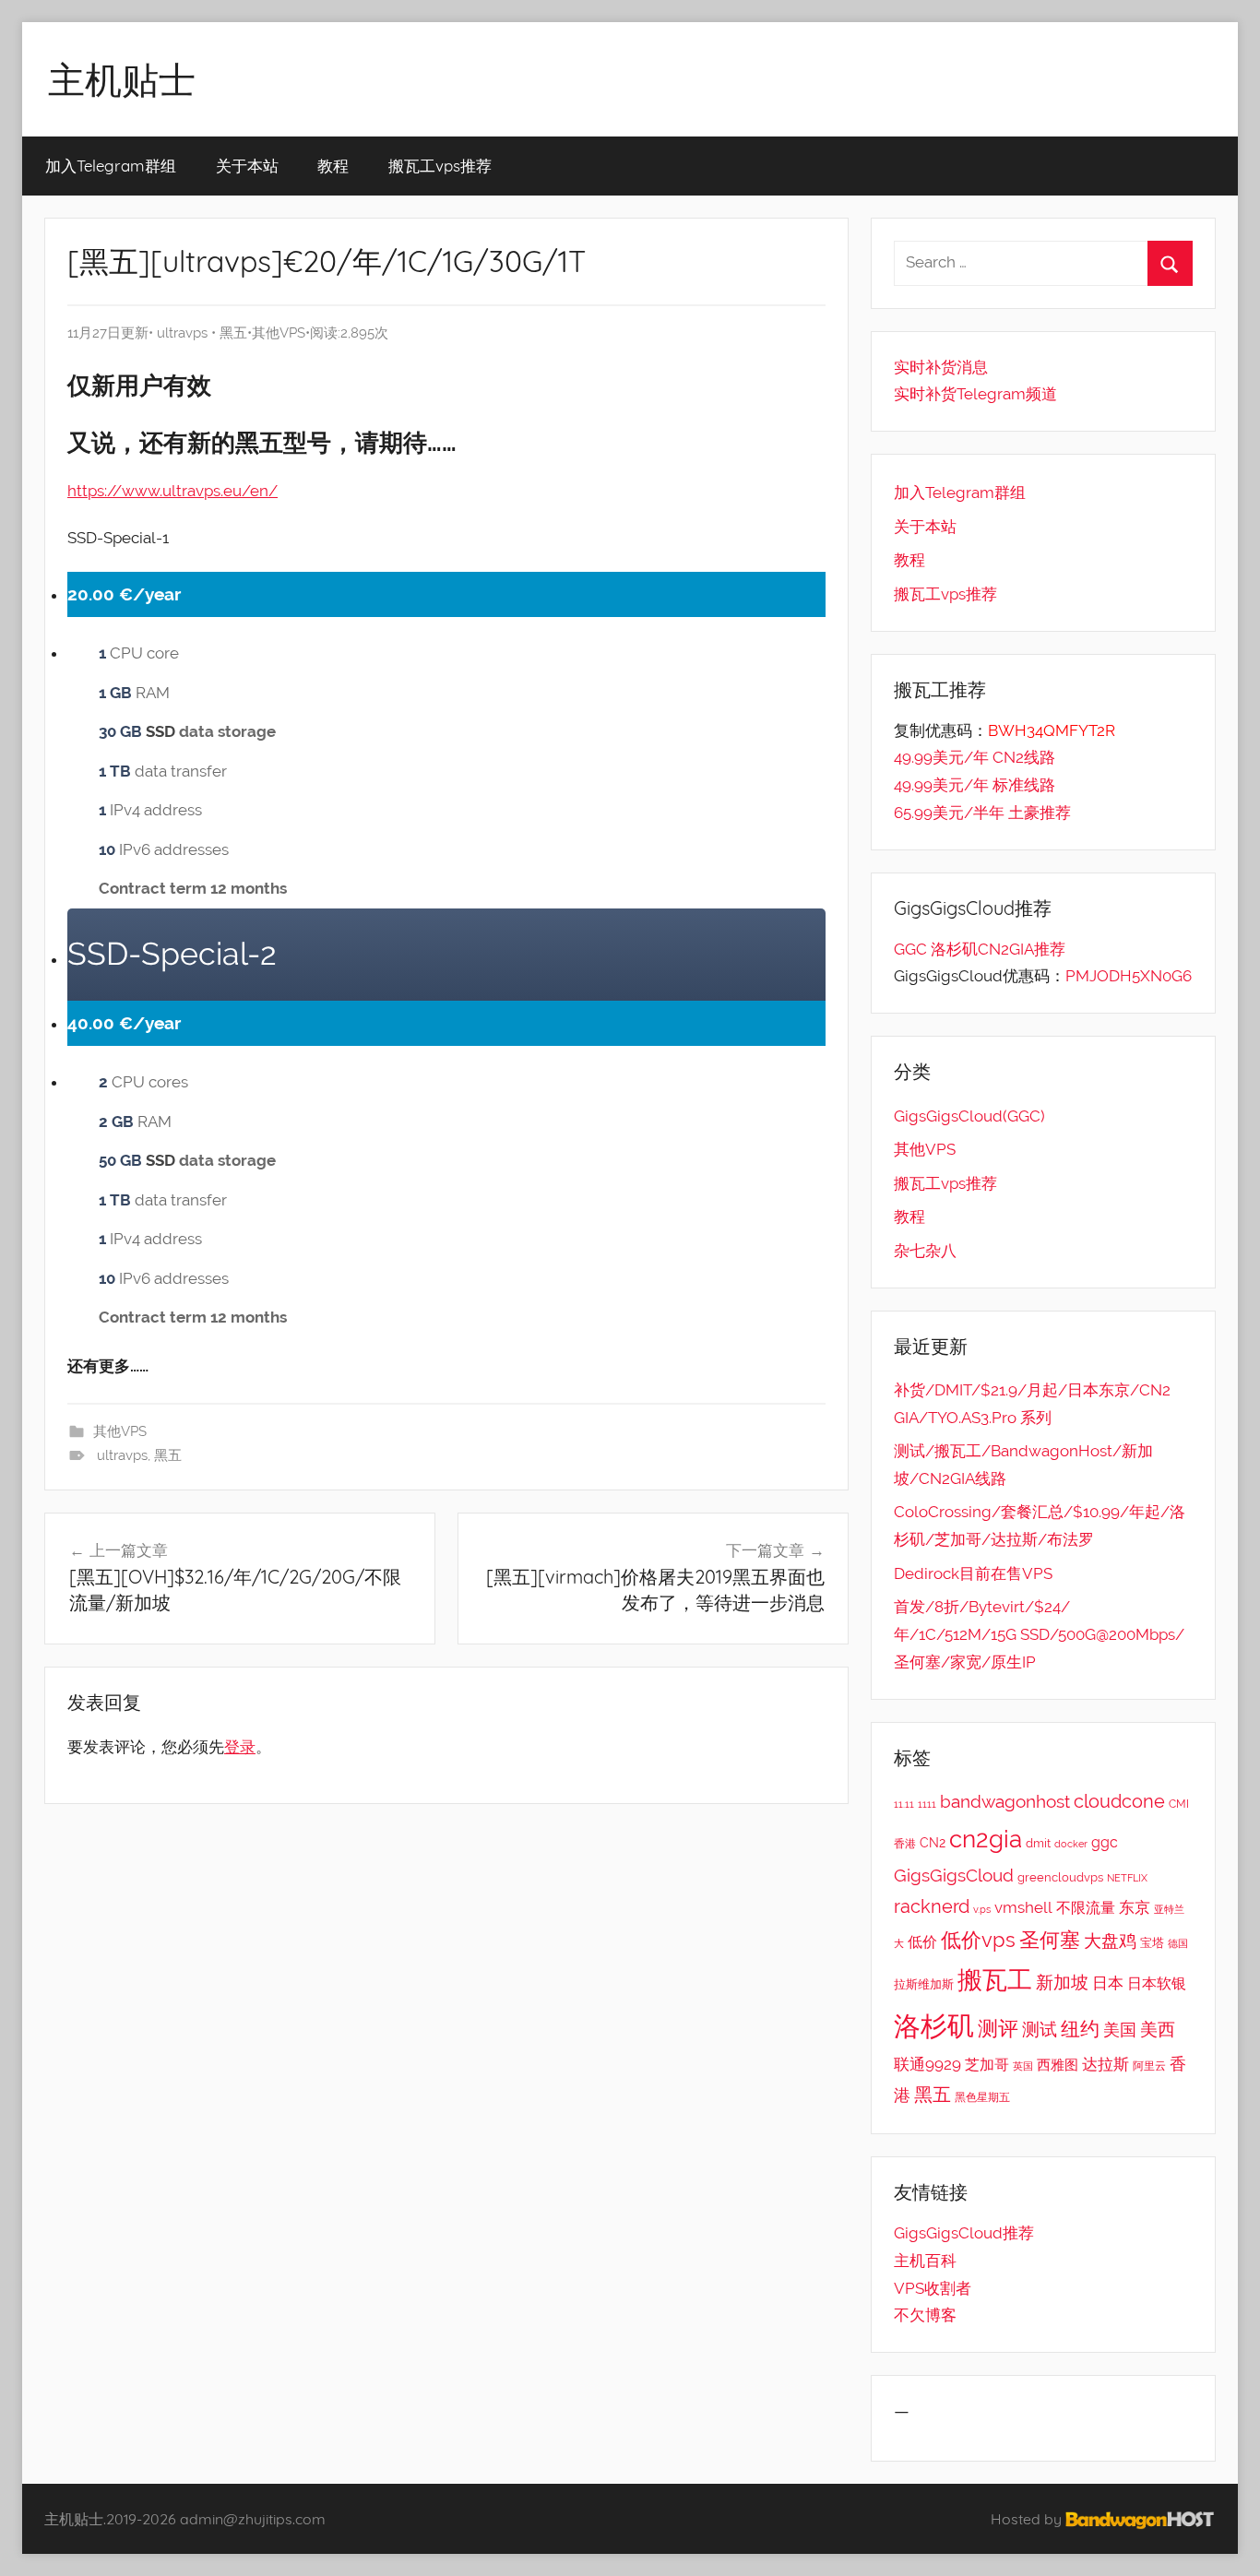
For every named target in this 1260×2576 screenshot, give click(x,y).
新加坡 (1062, 1982)
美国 (1120, 2030)
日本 (1108, 1983)
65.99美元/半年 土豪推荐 (982, 813)
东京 (1135, 1907)
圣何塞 (1050, 1940)
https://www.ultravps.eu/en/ (172, 491)
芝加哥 (987, 2065)
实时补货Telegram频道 (975, 394)
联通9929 (927, 2064)
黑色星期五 (982, 2097)
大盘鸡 (1110, 1941)
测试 (1040, 2030)
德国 (1178, 1943)
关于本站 (247, 166)
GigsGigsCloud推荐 (964, 2233)
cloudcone (1119, 1801)
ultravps (182, 333)
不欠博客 (925, 2315)
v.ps (982, 1909)
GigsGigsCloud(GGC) (969, 1116)
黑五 (233, 333)
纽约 (1080, 2029)
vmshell (1023, 1907)
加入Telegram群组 (111, 166)
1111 (927, 1804)
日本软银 (1157, 1983)
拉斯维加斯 (924, 1984)
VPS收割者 (933, 2288)
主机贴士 (122, 79)
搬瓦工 (995, 1979)
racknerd (932, 1906)
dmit (1038, 1843)
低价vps (978, 1940)
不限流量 (1086, 1908)
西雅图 (1058, 2065)
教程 (333, 166)
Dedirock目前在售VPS (973, 1573)
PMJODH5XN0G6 (1129, 976)
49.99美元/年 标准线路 (975, 785)
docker (1071, 1844)
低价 (922, 1942)
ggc (1105, 1842)
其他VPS (279, 333)
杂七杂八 (925, 1251)
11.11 (904, 1804)
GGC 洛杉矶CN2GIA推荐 (980, 949)
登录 (240, 1747)
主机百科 (925, 2261)
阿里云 (1149, 2066)
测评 (998, 2029)
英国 (1023, 2066)
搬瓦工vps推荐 (440, 166)
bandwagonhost (1005, 1801)
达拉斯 (1105, 2064)
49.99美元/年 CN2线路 (975, 757)
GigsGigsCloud (954, 1875)
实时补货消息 (941, 367)
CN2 (933, 1843)
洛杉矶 (934, 2026)
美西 (1158, 2029)
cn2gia (986, 1839)
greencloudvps (1060, 1877)
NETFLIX (1127, 1878)
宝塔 (1152, 1942)
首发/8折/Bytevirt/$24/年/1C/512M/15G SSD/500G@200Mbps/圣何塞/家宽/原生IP (1039, 1634)
